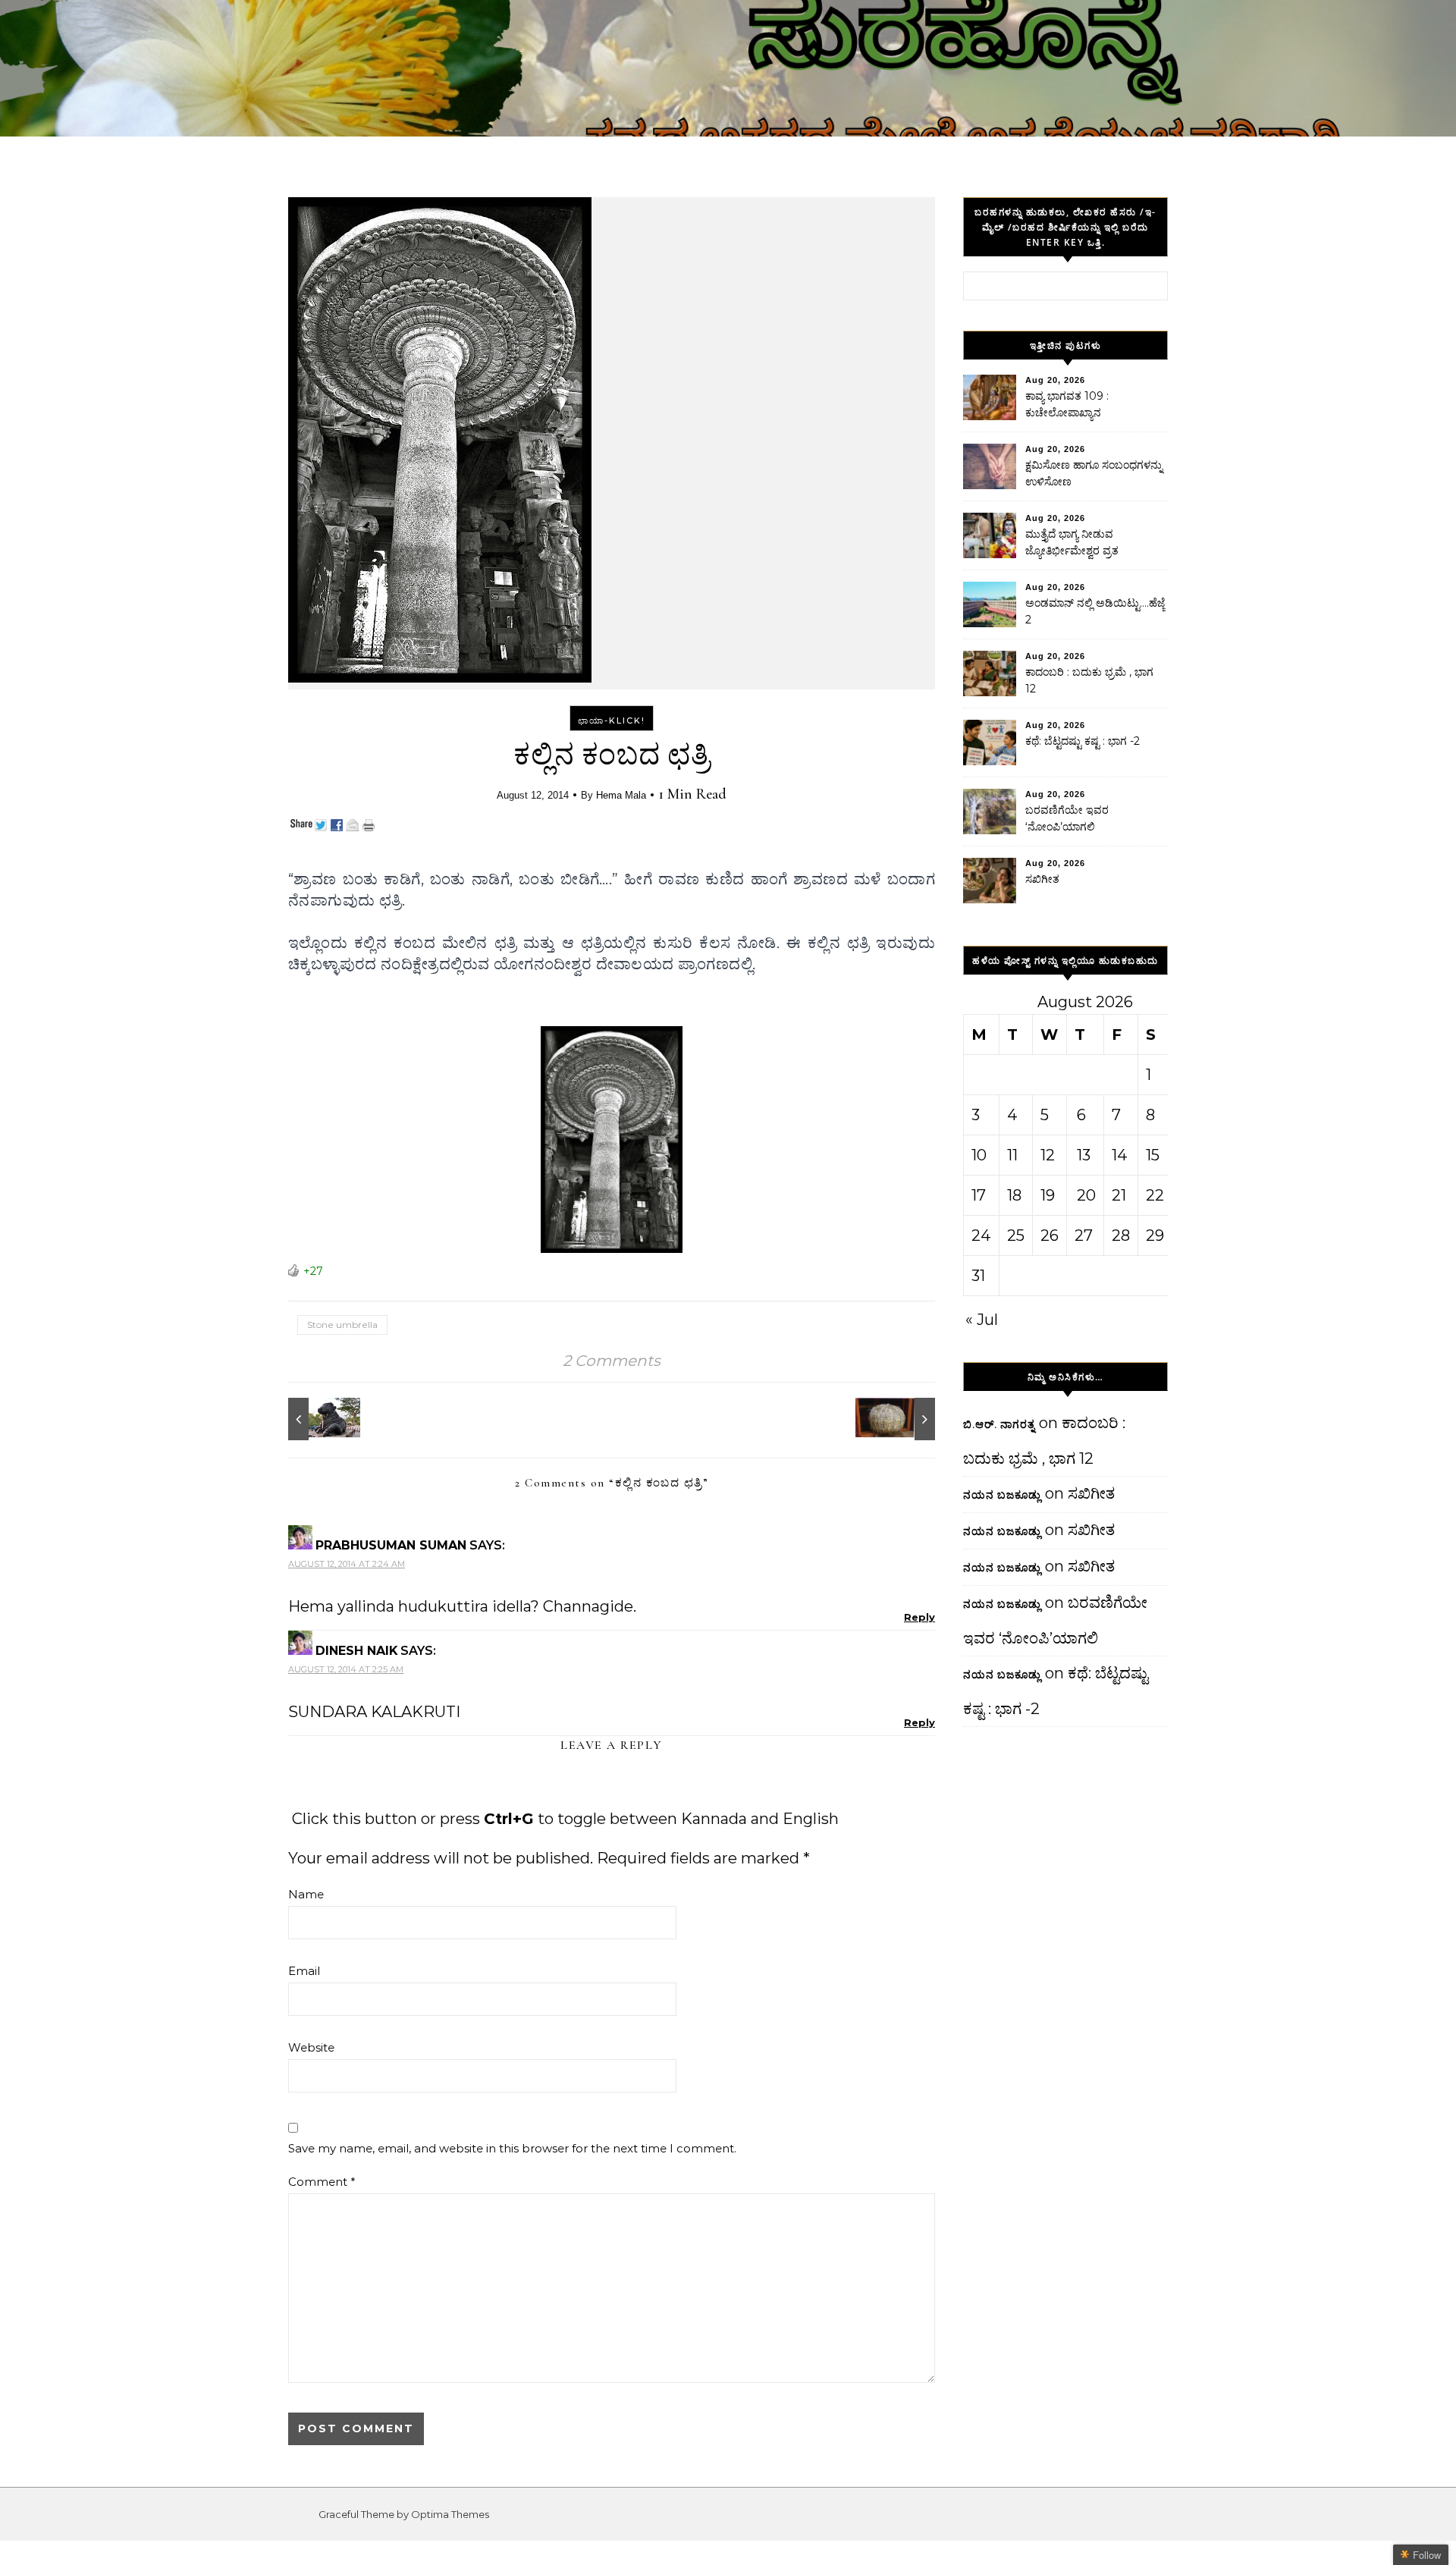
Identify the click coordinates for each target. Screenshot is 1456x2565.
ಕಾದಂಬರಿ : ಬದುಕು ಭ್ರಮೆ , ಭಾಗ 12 (1089, 680)
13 (1084, 1155)
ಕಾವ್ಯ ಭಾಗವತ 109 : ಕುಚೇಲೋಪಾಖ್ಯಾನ (1067, 404)
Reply (919, 1617)
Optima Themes (450, 2514)
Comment (322, 2182)
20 (1086, 1195)
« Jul (982, 1320)
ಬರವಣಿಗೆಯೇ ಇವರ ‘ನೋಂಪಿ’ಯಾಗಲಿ (1067, 818)
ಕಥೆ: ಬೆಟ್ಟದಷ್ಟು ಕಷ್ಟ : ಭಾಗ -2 (1083, 741)
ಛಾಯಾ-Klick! (612, 721)
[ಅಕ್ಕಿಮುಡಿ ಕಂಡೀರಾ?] (901, 1419)
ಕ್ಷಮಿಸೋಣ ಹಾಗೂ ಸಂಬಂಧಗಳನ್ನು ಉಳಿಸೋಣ (1094, 473)
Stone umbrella (342, 1325)
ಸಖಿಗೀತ (1042, 879)
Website (311, 2047)
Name (306, 1894)
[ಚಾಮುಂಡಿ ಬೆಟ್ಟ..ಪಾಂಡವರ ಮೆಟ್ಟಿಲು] (322, 1419)
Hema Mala (621, 795)
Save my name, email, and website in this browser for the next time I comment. (512, 2148)
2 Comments (612, 1361)
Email (304, 1971)
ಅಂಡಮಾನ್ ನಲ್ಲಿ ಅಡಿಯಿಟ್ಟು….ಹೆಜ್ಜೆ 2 (1095, 611)
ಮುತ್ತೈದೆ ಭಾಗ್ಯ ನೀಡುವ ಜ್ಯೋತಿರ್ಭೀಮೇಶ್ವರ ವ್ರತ (1072, 542)
